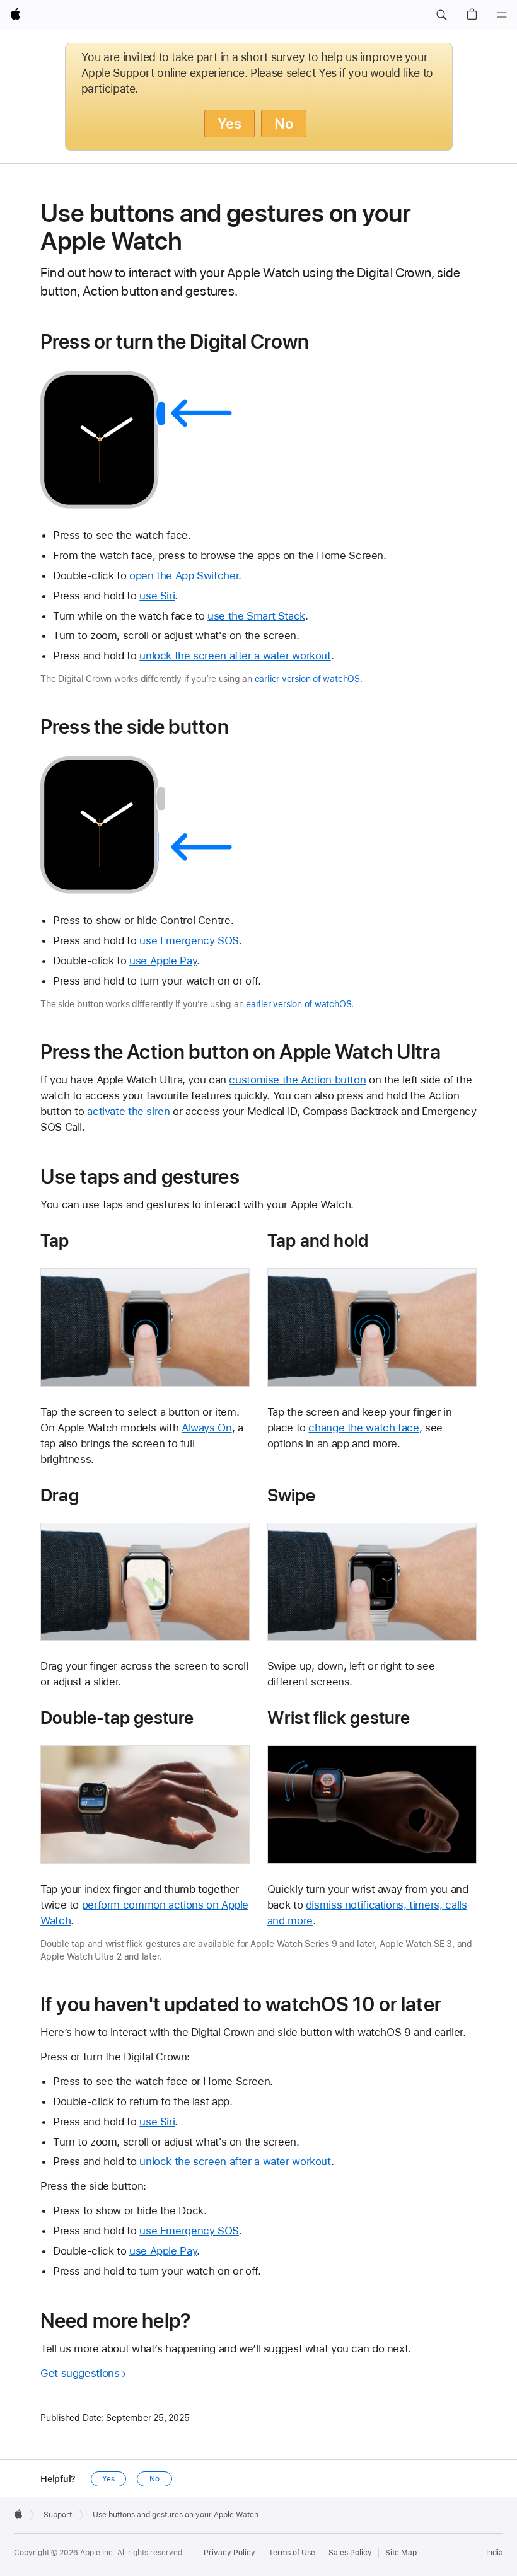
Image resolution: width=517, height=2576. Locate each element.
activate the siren (128, 1111)
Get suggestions (80, 2373)
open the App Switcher (184, 575)
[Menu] (502, 15)
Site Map (401, 2553)
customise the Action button (297, 1080)
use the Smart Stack (256, 616)
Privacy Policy (229, 2553)
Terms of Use (292, 2553)
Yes (229, 124)
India (495, 2553)
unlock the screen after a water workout (235, 656)
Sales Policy (350, 2553)
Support (58, 2515)
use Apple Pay (163, 961)
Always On (207, 1428)
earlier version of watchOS (307, 679)
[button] (441, 15)
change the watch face (363, 1428)
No (284, 124)
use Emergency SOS (189, 940)
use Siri (157, 596)
